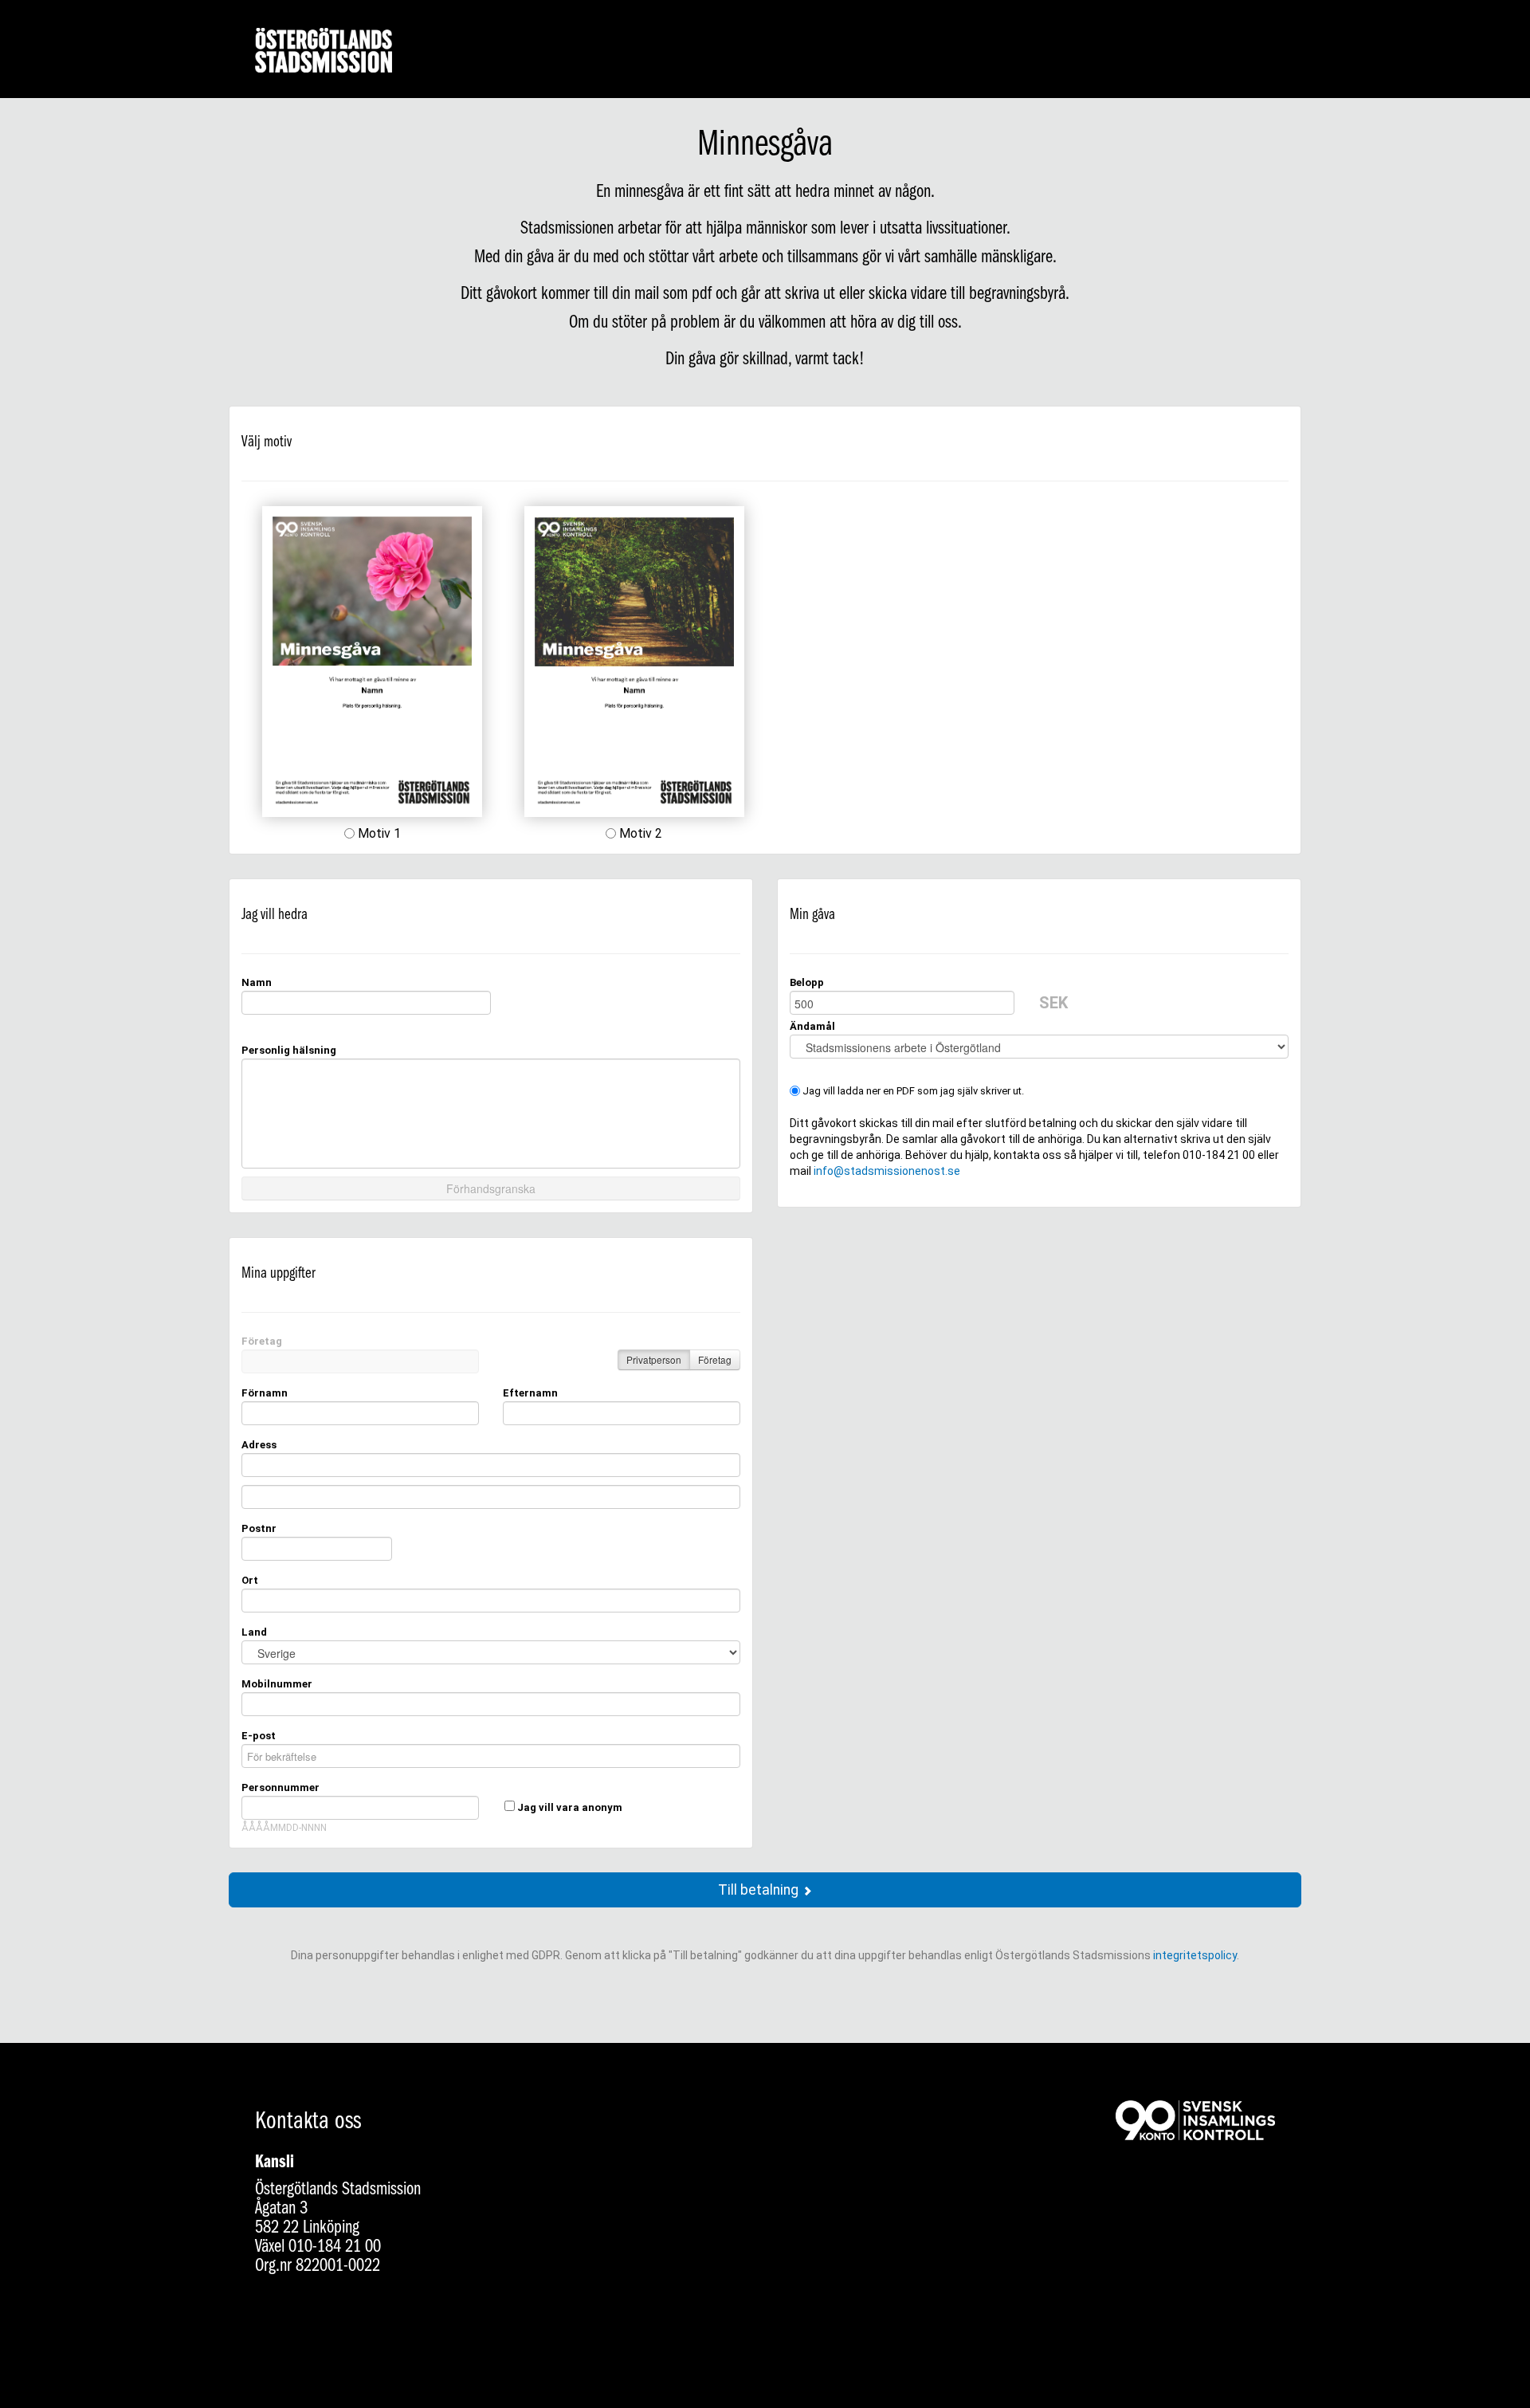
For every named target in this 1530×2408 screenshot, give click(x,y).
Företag (262, 1341)
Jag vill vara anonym (570, 1807)
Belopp (807, 982)
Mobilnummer (277, 1684)
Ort (250, 1580)
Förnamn (265, 1393)
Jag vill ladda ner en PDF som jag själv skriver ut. (912, 1091)
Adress (259, 1445)
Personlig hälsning (289, 1050)
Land (254, 1632)
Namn (257, 982)
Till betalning (760, 1890)
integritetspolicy (1195, 1955)
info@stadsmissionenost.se (887, 1171)
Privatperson (654, 1359)
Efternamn (530, 1393)
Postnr (259, 1528)
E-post (259, 1736)
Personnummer (280, 1787)
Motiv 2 (639, 833)
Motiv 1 (378, 833)
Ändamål (812, 1026)
